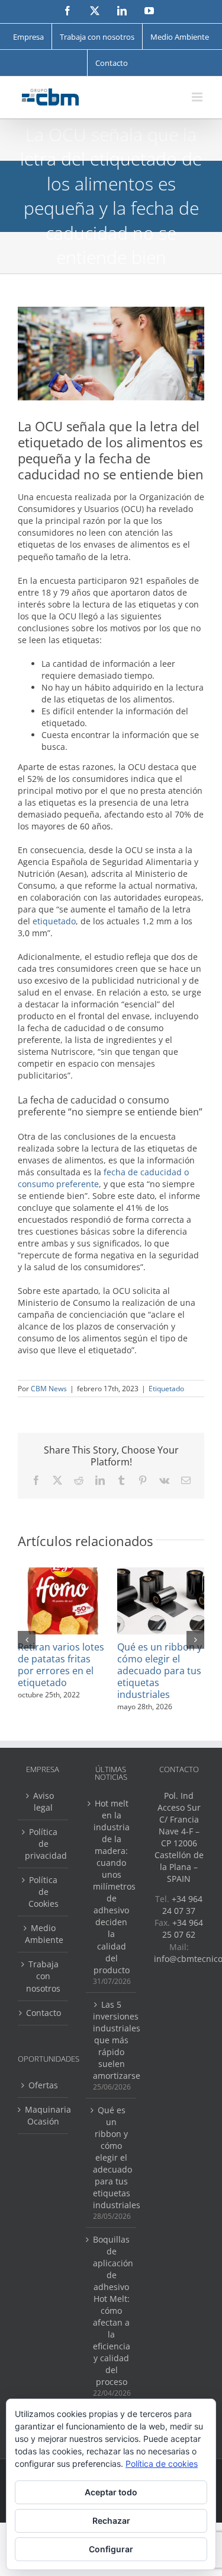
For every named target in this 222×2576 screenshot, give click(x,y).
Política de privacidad (44, 1844)
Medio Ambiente (44, 1934)
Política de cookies (162, 2464)
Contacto (44, 2013)
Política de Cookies (44, 1892)
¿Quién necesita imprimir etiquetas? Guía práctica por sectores (59, 1671)
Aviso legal (44, 1801)
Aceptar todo (111, 2492)
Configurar (111, 2549)
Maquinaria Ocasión (44, 2115)
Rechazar (111, 2521)
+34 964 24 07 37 (182, 1905)
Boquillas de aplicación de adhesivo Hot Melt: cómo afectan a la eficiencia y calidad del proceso (112, 2311)
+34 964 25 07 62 (183, 1928)
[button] (27, 1640)
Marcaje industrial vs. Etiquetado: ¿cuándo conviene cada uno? (164, 1665)
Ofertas (43, 2085)
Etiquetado (166, 1389)
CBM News (49, 1389)
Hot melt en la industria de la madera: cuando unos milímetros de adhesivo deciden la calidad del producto (112, 1886)
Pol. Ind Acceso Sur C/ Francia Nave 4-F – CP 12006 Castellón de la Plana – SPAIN (179, 1837)
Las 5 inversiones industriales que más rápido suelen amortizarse (112, 2040)
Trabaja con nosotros (43, 1976)
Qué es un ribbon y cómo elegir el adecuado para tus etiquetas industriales (112, 2157)
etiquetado (54, 921)
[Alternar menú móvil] (198, 97)
